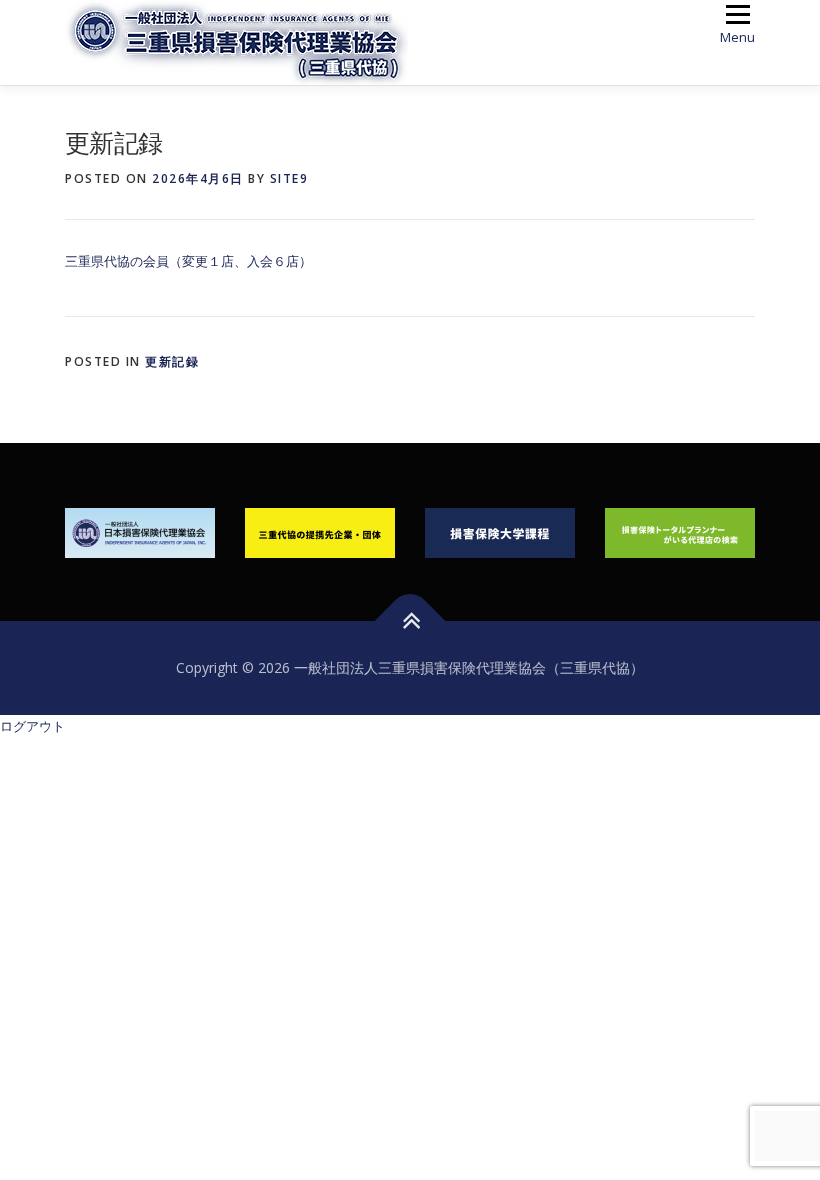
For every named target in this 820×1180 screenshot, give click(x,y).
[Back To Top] (410, 621)
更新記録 (172, 361)
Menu (737, 37)
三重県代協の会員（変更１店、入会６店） (188, 261)
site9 (289, 178)
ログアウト (32, 726)
